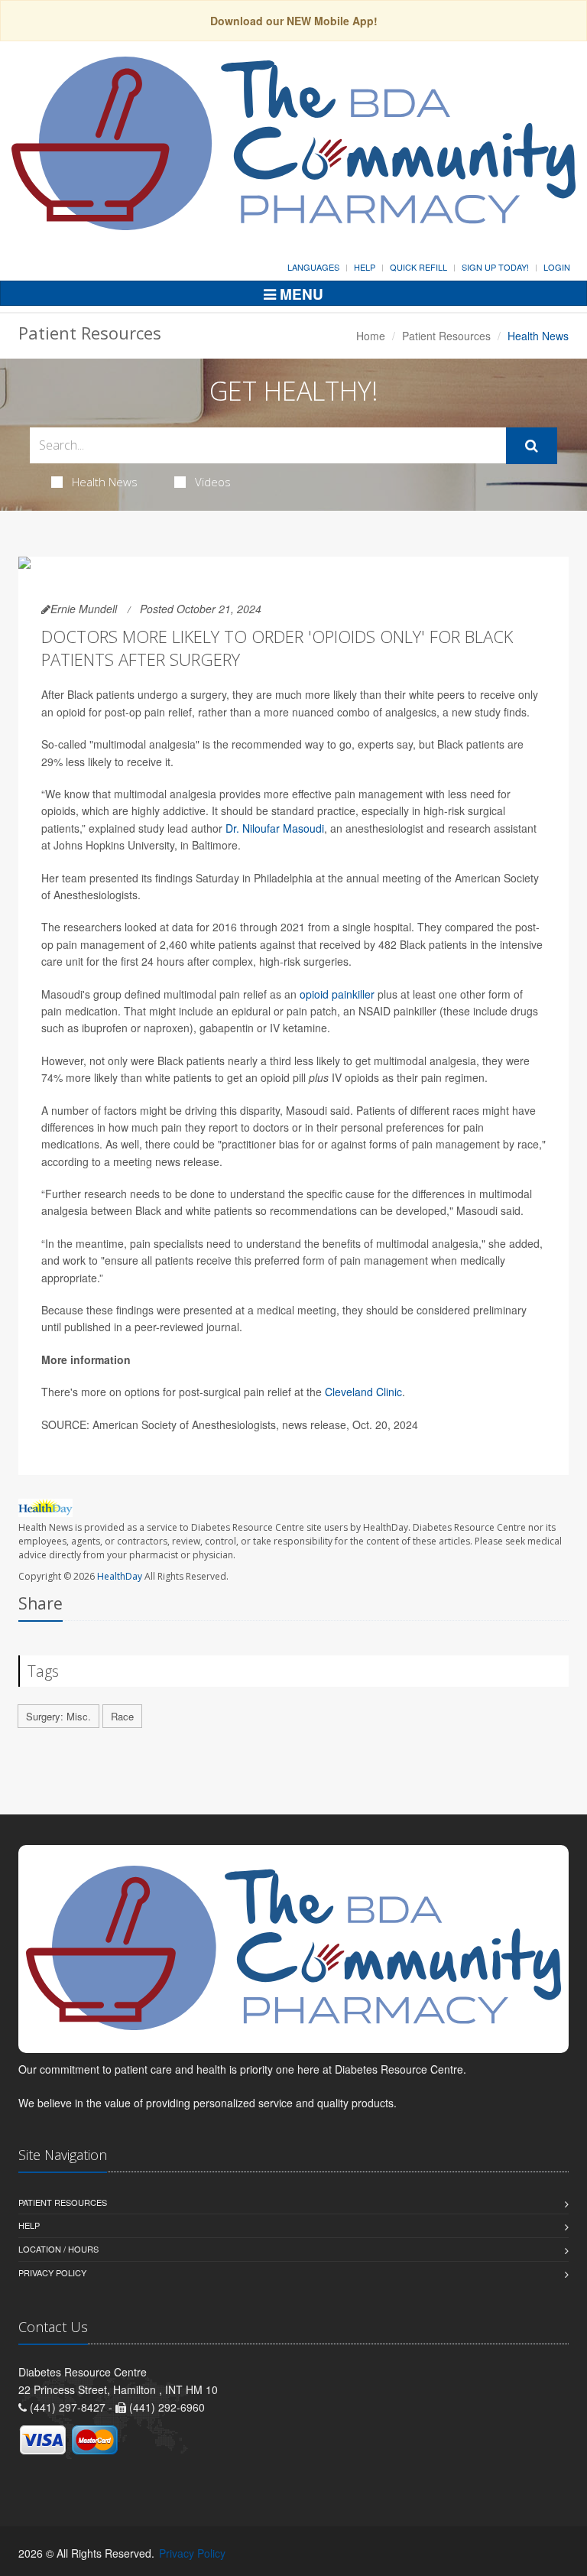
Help (365, 267)
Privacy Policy (52, 2272)
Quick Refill (418, 267)
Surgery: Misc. (58, 1716)
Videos (213, 482)
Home (371, 336)
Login (557, 267)
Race (122, 1716)
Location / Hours (58, 2249)
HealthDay (120, 1576)
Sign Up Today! (495, 267)
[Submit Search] (532, 446)
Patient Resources (446, 336)
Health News (105, 482)
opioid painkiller (337, 994)
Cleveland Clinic (363, 1392)
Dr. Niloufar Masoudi (275, 828)
